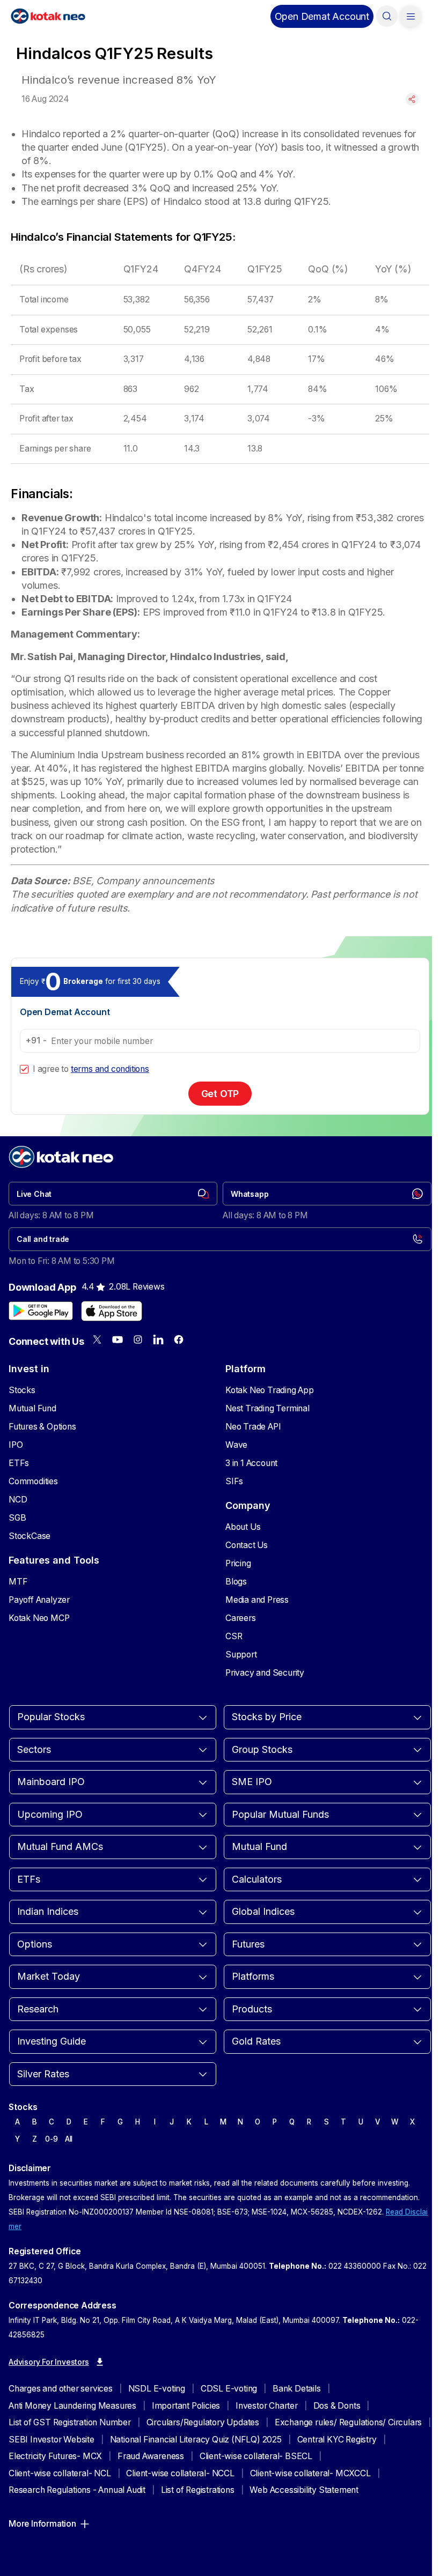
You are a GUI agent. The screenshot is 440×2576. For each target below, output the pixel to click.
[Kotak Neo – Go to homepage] (48, 16)
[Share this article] (412, 99)
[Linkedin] (158, 1339)
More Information (42, 2524)
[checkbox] (24, 1069)
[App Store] (112, 1311)
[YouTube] (118, 1339)
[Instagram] (138, 1339)
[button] (322, 16)
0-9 (51, 2139)
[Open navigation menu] (410, 16)
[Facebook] (179, 1339)
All (69, 2139)
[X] (97, 1339)
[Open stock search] (387, 16)
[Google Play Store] (41, 1311)
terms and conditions (110, 1069)
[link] (113, 1194)
